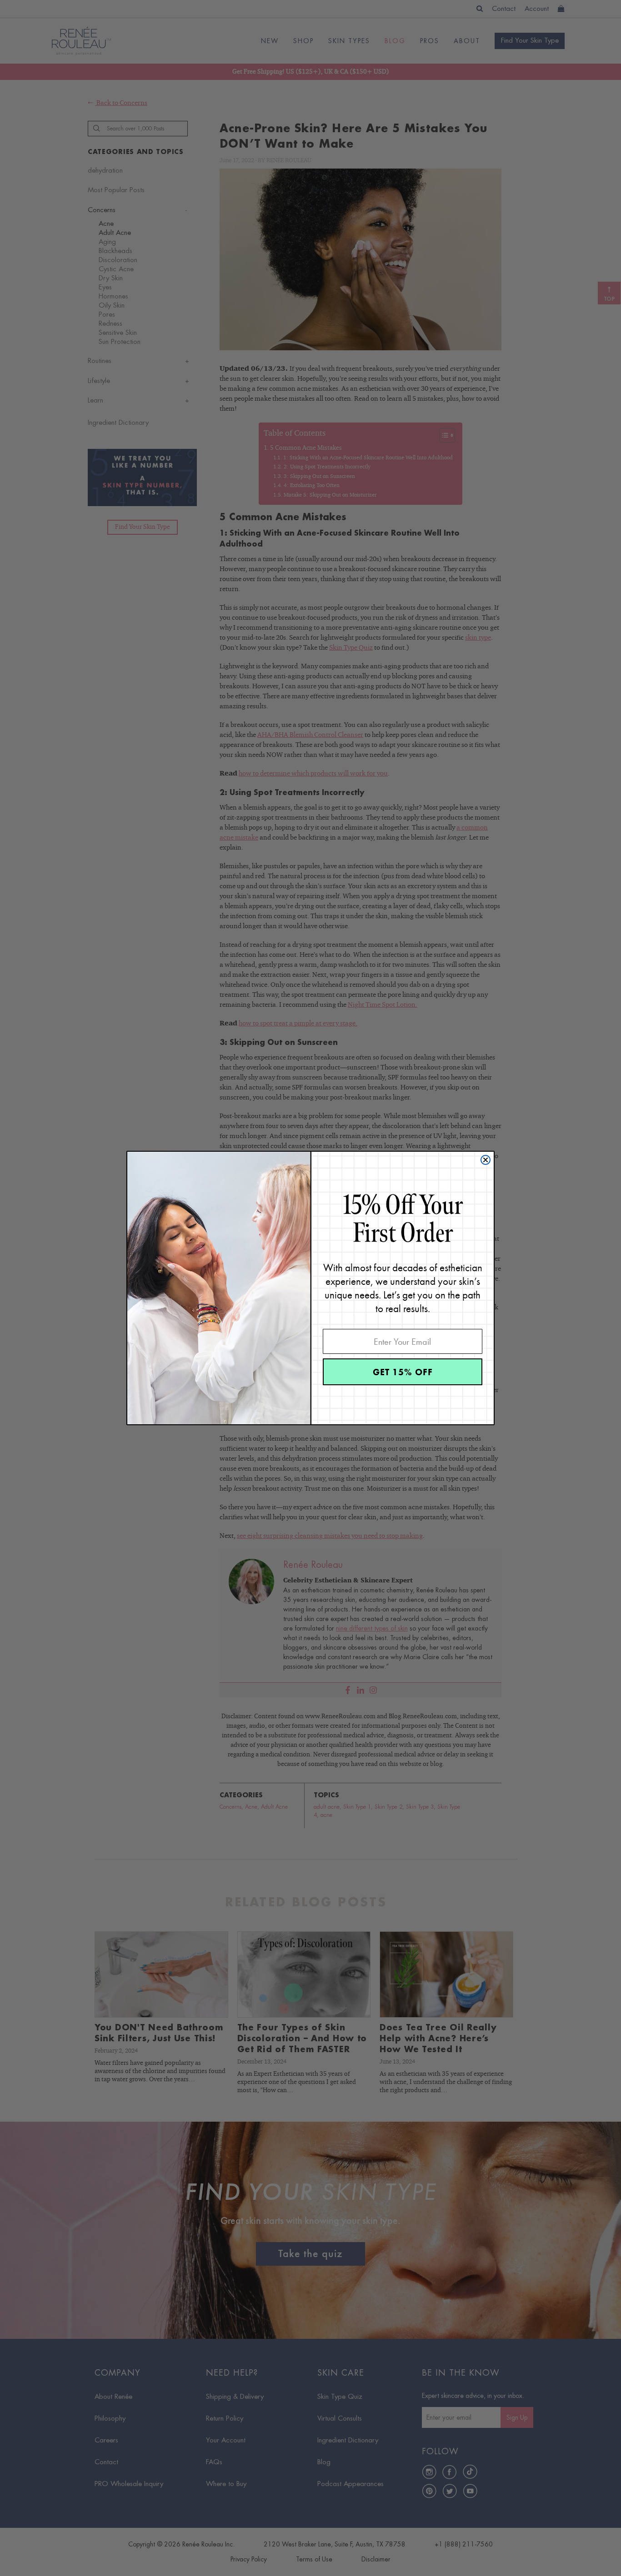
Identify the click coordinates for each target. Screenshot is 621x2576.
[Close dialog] (486, 1160)
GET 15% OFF (403, 1372)
